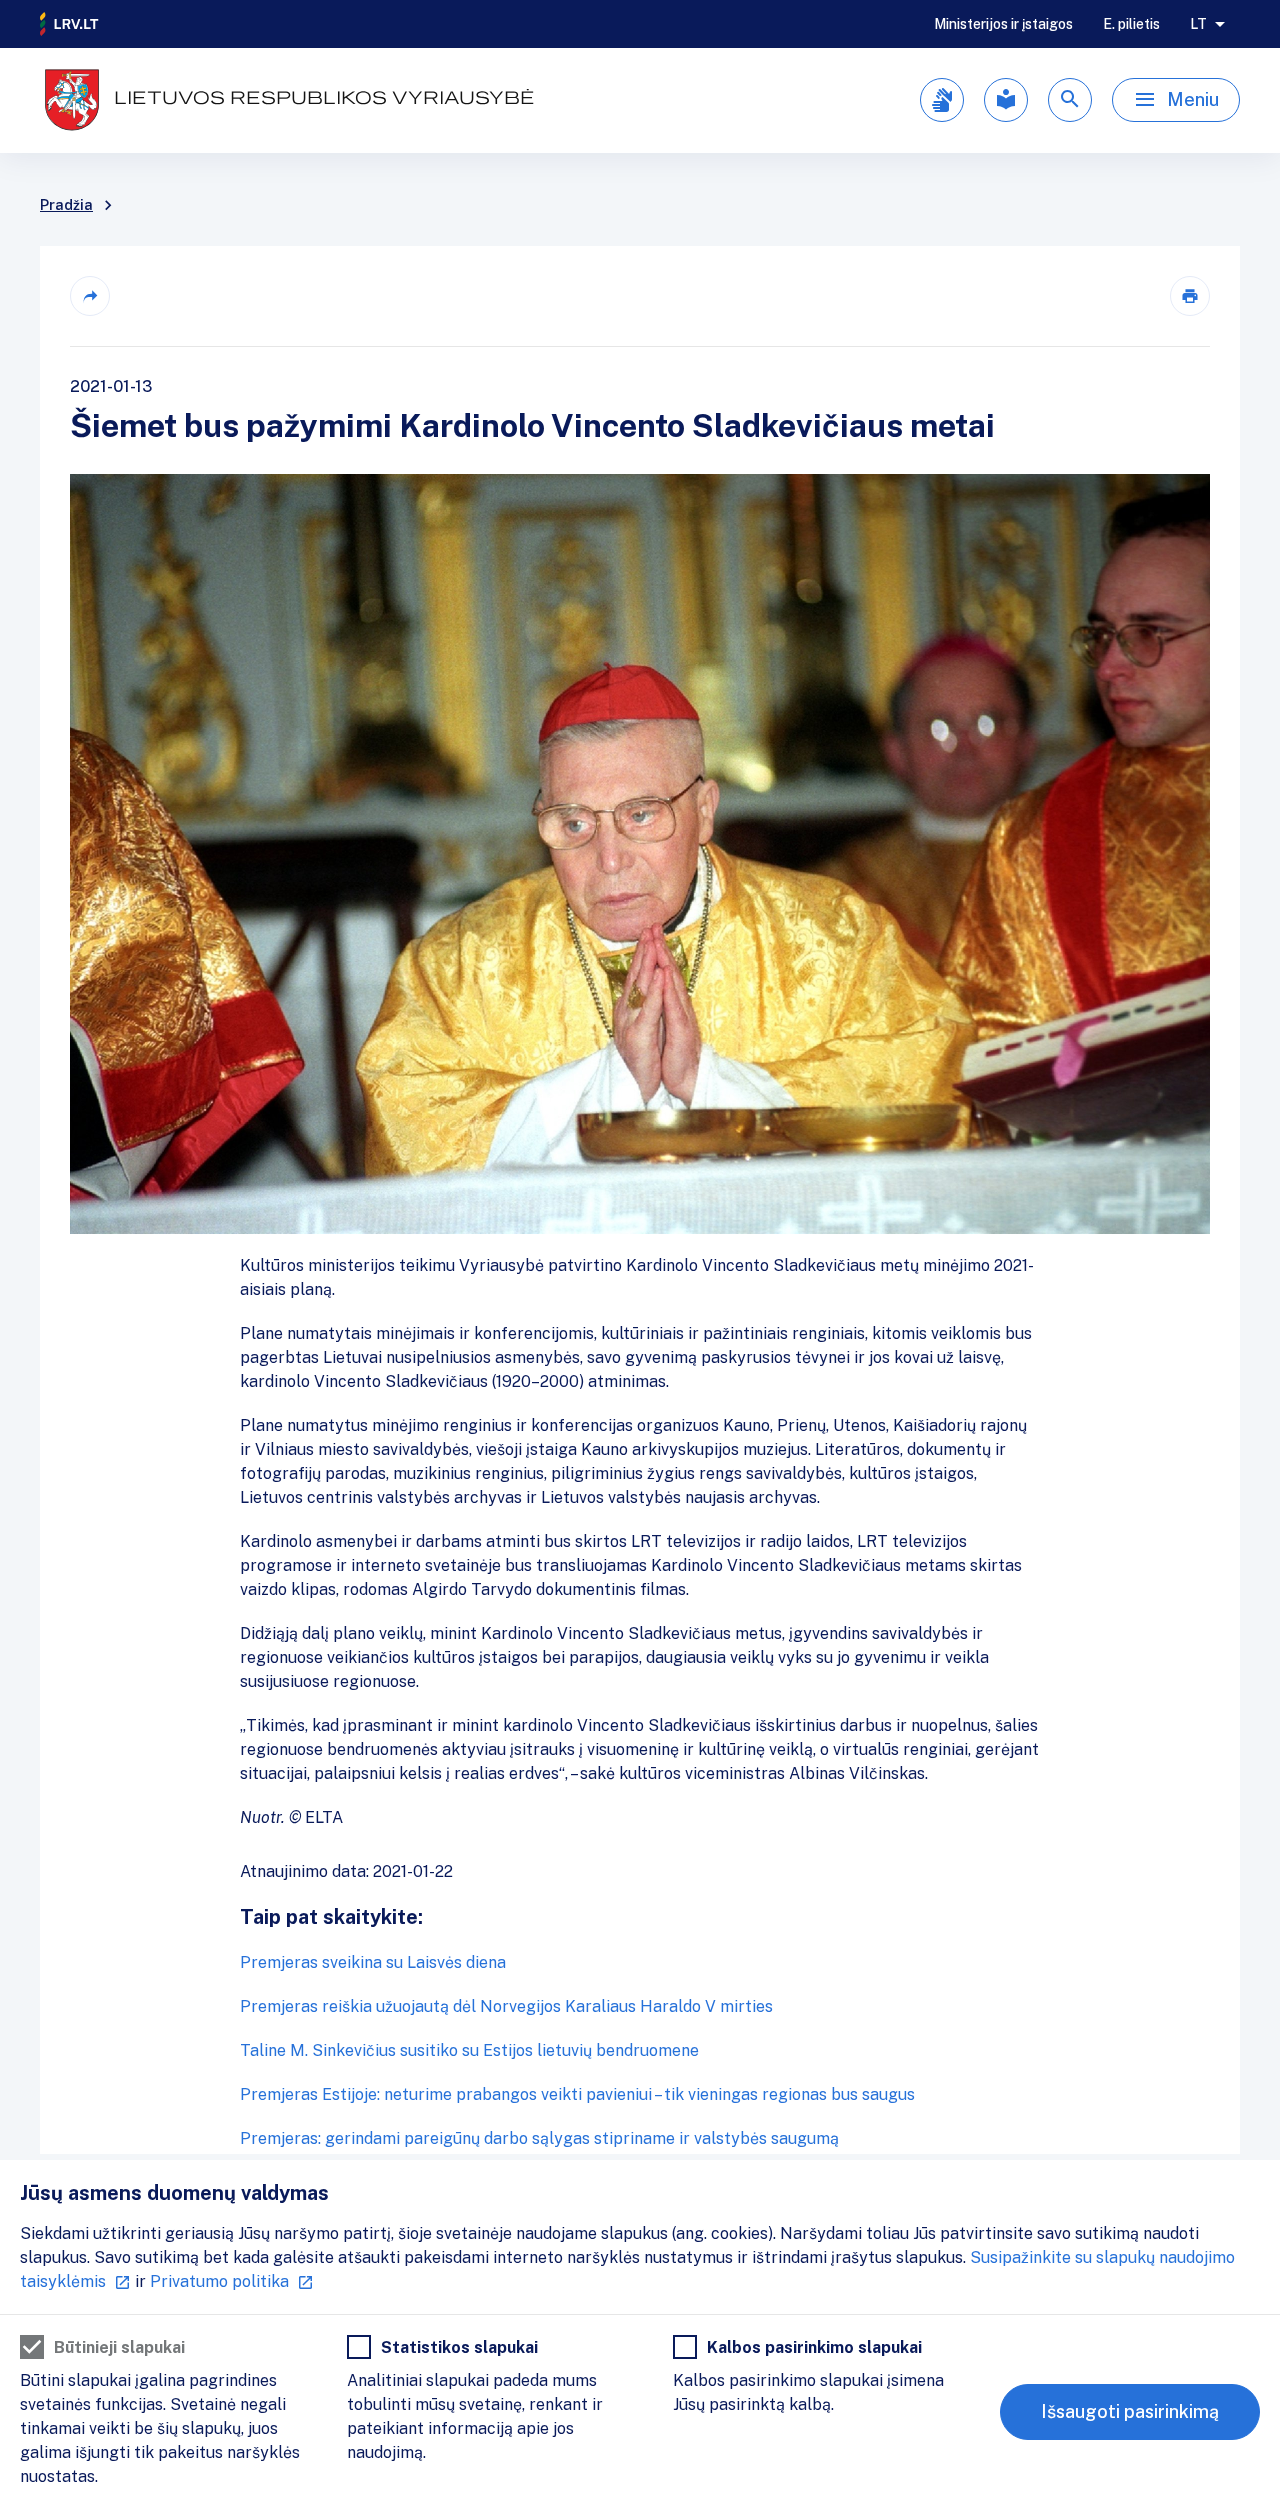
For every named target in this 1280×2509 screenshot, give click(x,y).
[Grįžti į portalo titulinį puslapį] (70, 24)
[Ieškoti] (1070, 100)
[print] (1190, 296)
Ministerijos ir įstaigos (1003, 24)
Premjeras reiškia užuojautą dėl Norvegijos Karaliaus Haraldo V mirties (506, 2006)
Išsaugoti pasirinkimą (1130, 2411)
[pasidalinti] (90, 296)
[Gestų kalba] (942, 100)
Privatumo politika (219, 2281)
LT (1198, 24)
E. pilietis (1131, 24)
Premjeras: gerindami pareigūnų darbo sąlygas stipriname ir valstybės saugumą (539, 2138)
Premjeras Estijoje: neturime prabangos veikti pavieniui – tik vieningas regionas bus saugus (577, 2094)
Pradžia (66, 205)
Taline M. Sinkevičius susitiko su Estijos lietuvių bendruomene (469, 2050)
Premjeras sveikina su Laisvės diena (373, 1962)
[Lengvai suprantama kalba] (1006, 100)
